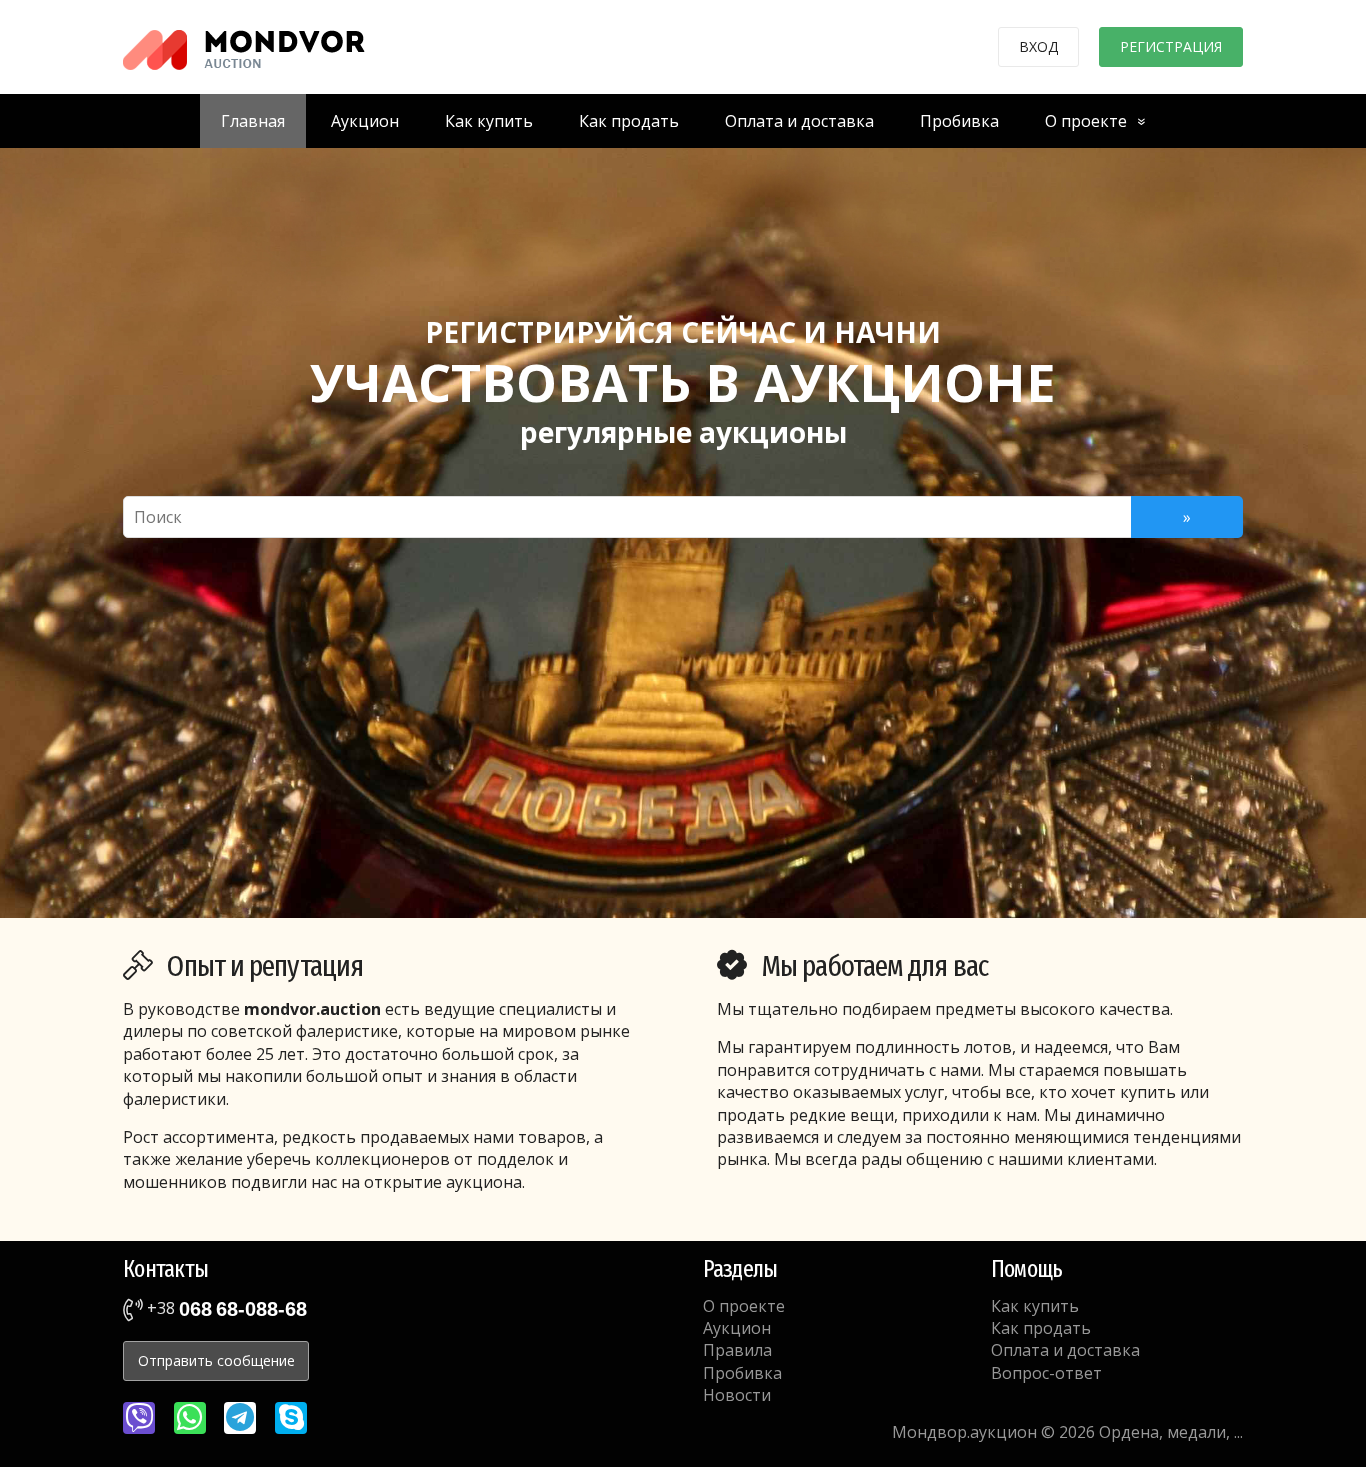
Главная (253, 121)
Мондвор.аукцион (964, 1432)
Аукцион (365, 121)
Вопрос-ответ (1046, 1373)
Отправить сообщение (216, 1360)
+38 (225, 1308)
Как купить (489, 121)
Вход (1038, 46)
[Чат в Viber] (139, 1418)
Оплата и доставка (799, 121)
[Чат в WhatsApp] (190, 1418)
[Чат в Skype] (291, 1418)
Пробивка (959, 121)
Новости (737, 1395)
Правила (737, 1350)
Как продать (629, 121)
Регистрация (1171, 46)
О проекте (1086, 121)
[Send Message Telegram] (240, 1418)
